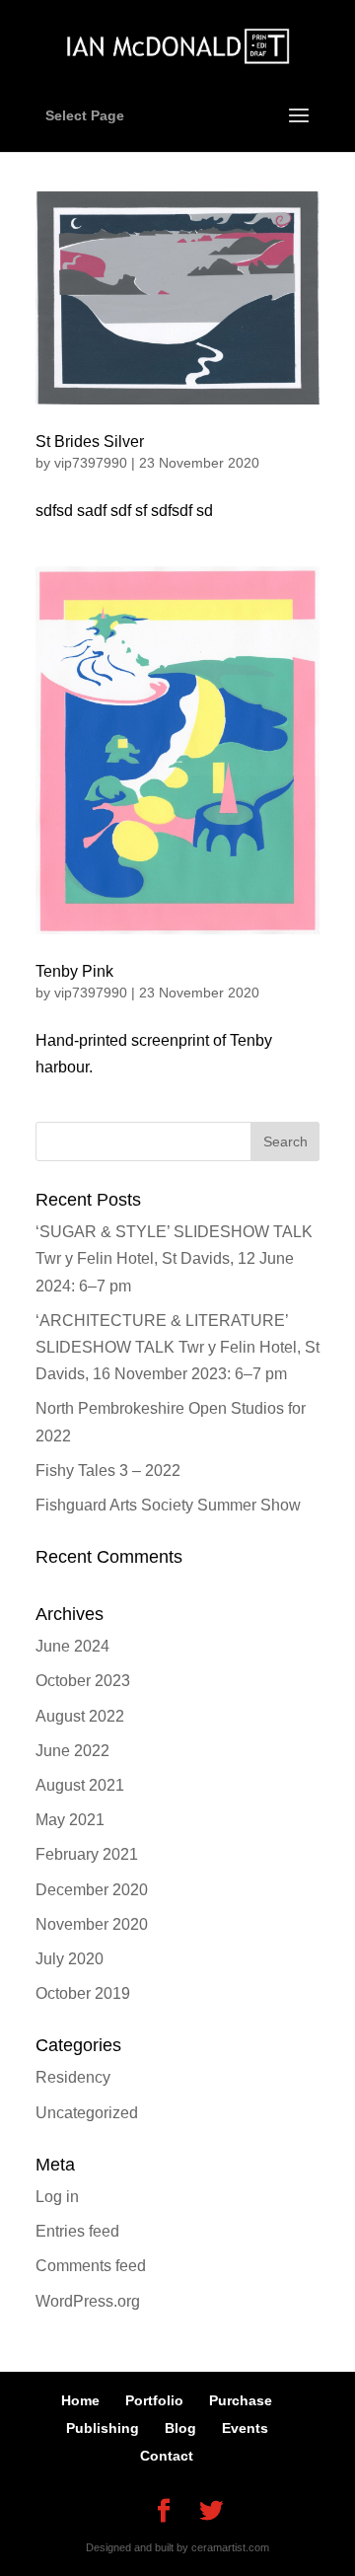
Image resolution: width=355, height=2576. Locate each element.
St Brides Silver (90, 442)
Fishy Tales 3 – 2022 (108, 1471)
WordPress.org (88, 2301)
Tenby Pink (74, 971)
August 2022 (80, 1716)
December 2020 (92, 1890)
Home (80, 2400)
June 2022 (72, 1751)
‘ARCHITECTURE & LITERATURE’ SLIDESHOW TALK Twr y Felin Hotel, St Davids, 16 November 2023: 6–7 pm (177, 1347)
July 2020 (70, 1959)
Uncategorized (87, 2113)
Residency (73, 2077)
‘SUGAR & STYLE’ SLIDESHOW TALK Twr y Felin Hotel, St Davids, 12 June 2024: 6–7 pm (174, 1258)
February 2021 (87, 1854)
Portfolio (154, 2400)
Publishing (103, 2428)
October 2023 (83, 1681)
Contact (167, 2456)
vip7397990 (91, 463)
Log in (57, 2197)
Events (245, 2428)
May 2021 (70, 1820)
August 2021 (80, 1785)
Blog (180, 2428)
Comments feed (91, 2266)
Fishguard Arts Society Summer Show (168, 1505)
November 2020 (92, 1924)
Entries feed (77, 2231)
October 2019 (83, 1993)
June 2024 (72, 1646)
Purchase (241, 2400)
